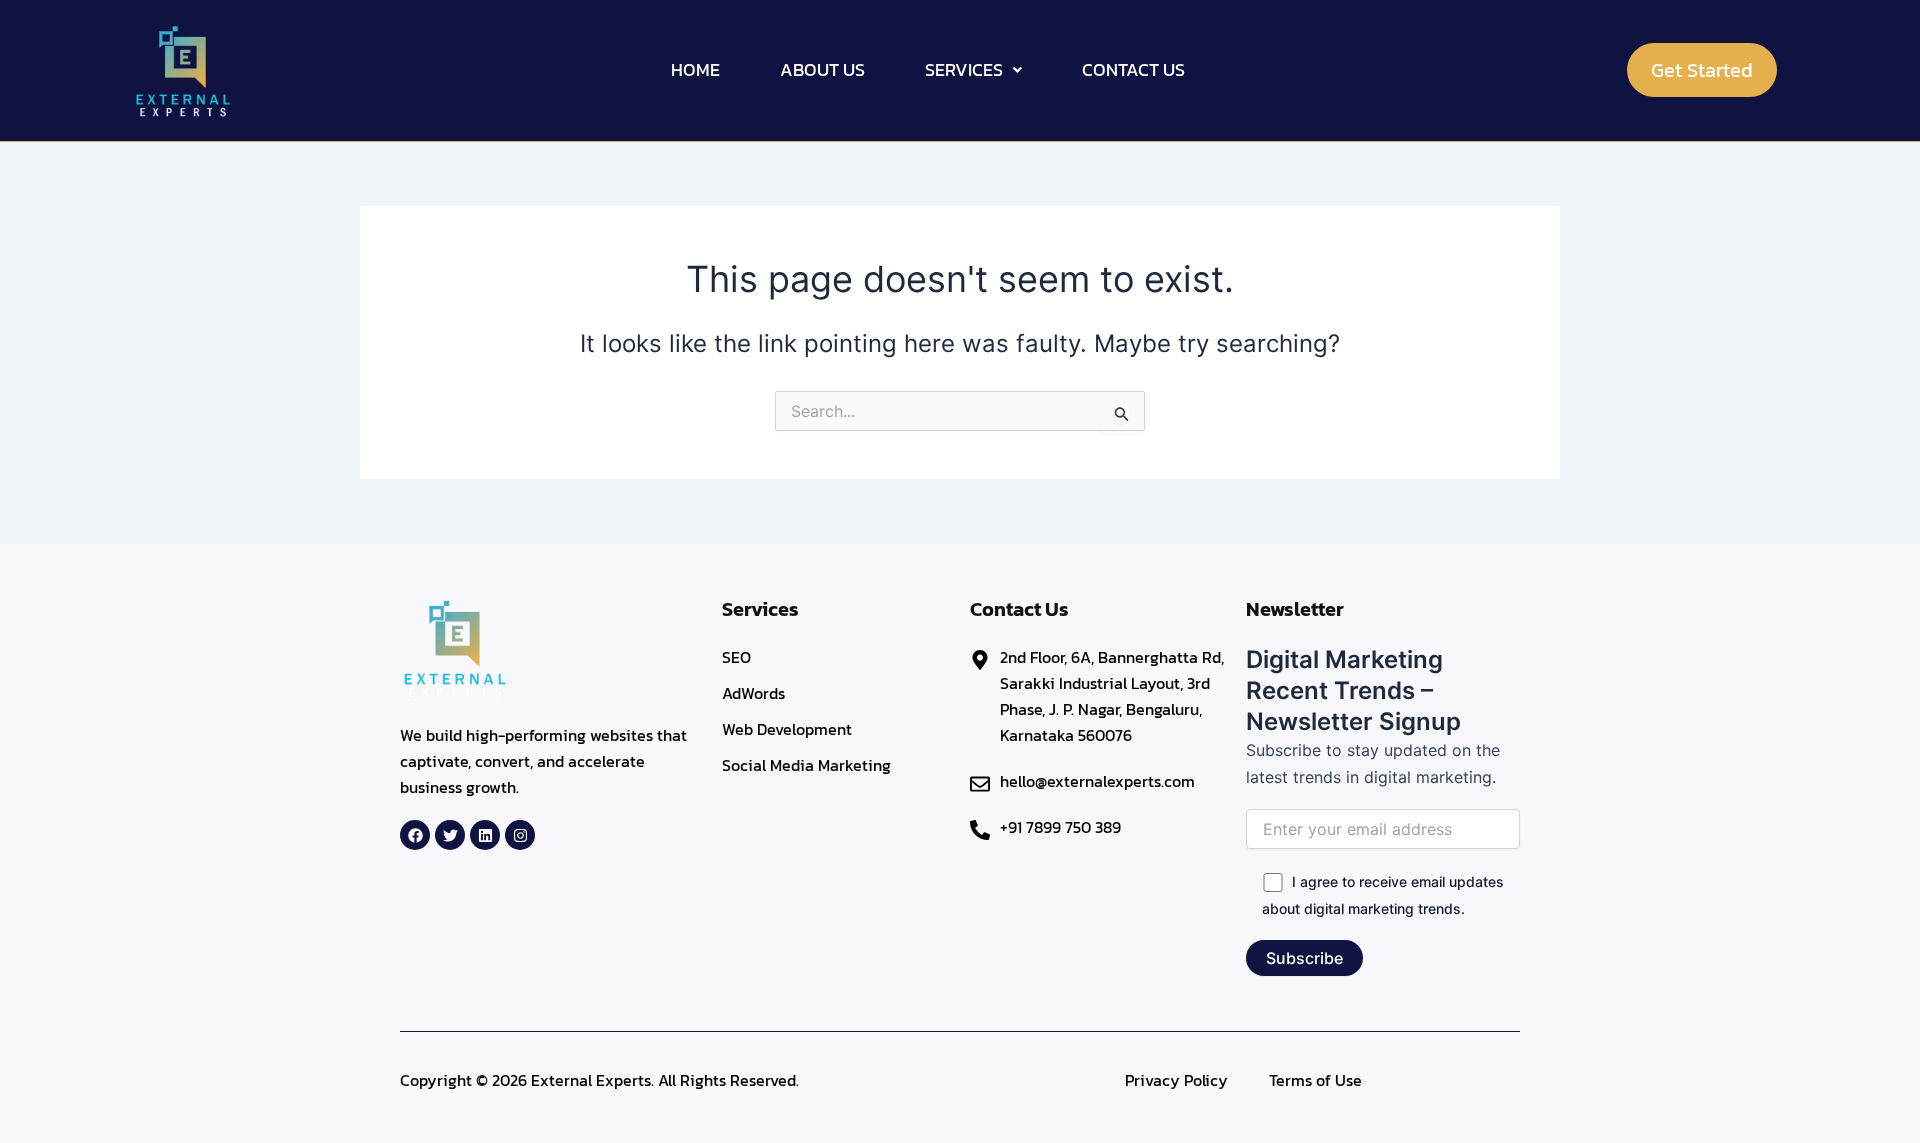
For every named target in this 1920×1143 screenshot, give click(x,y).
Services (964, 69)
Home (695, 69)
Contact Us (1133, 69)
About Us (822, 69)
